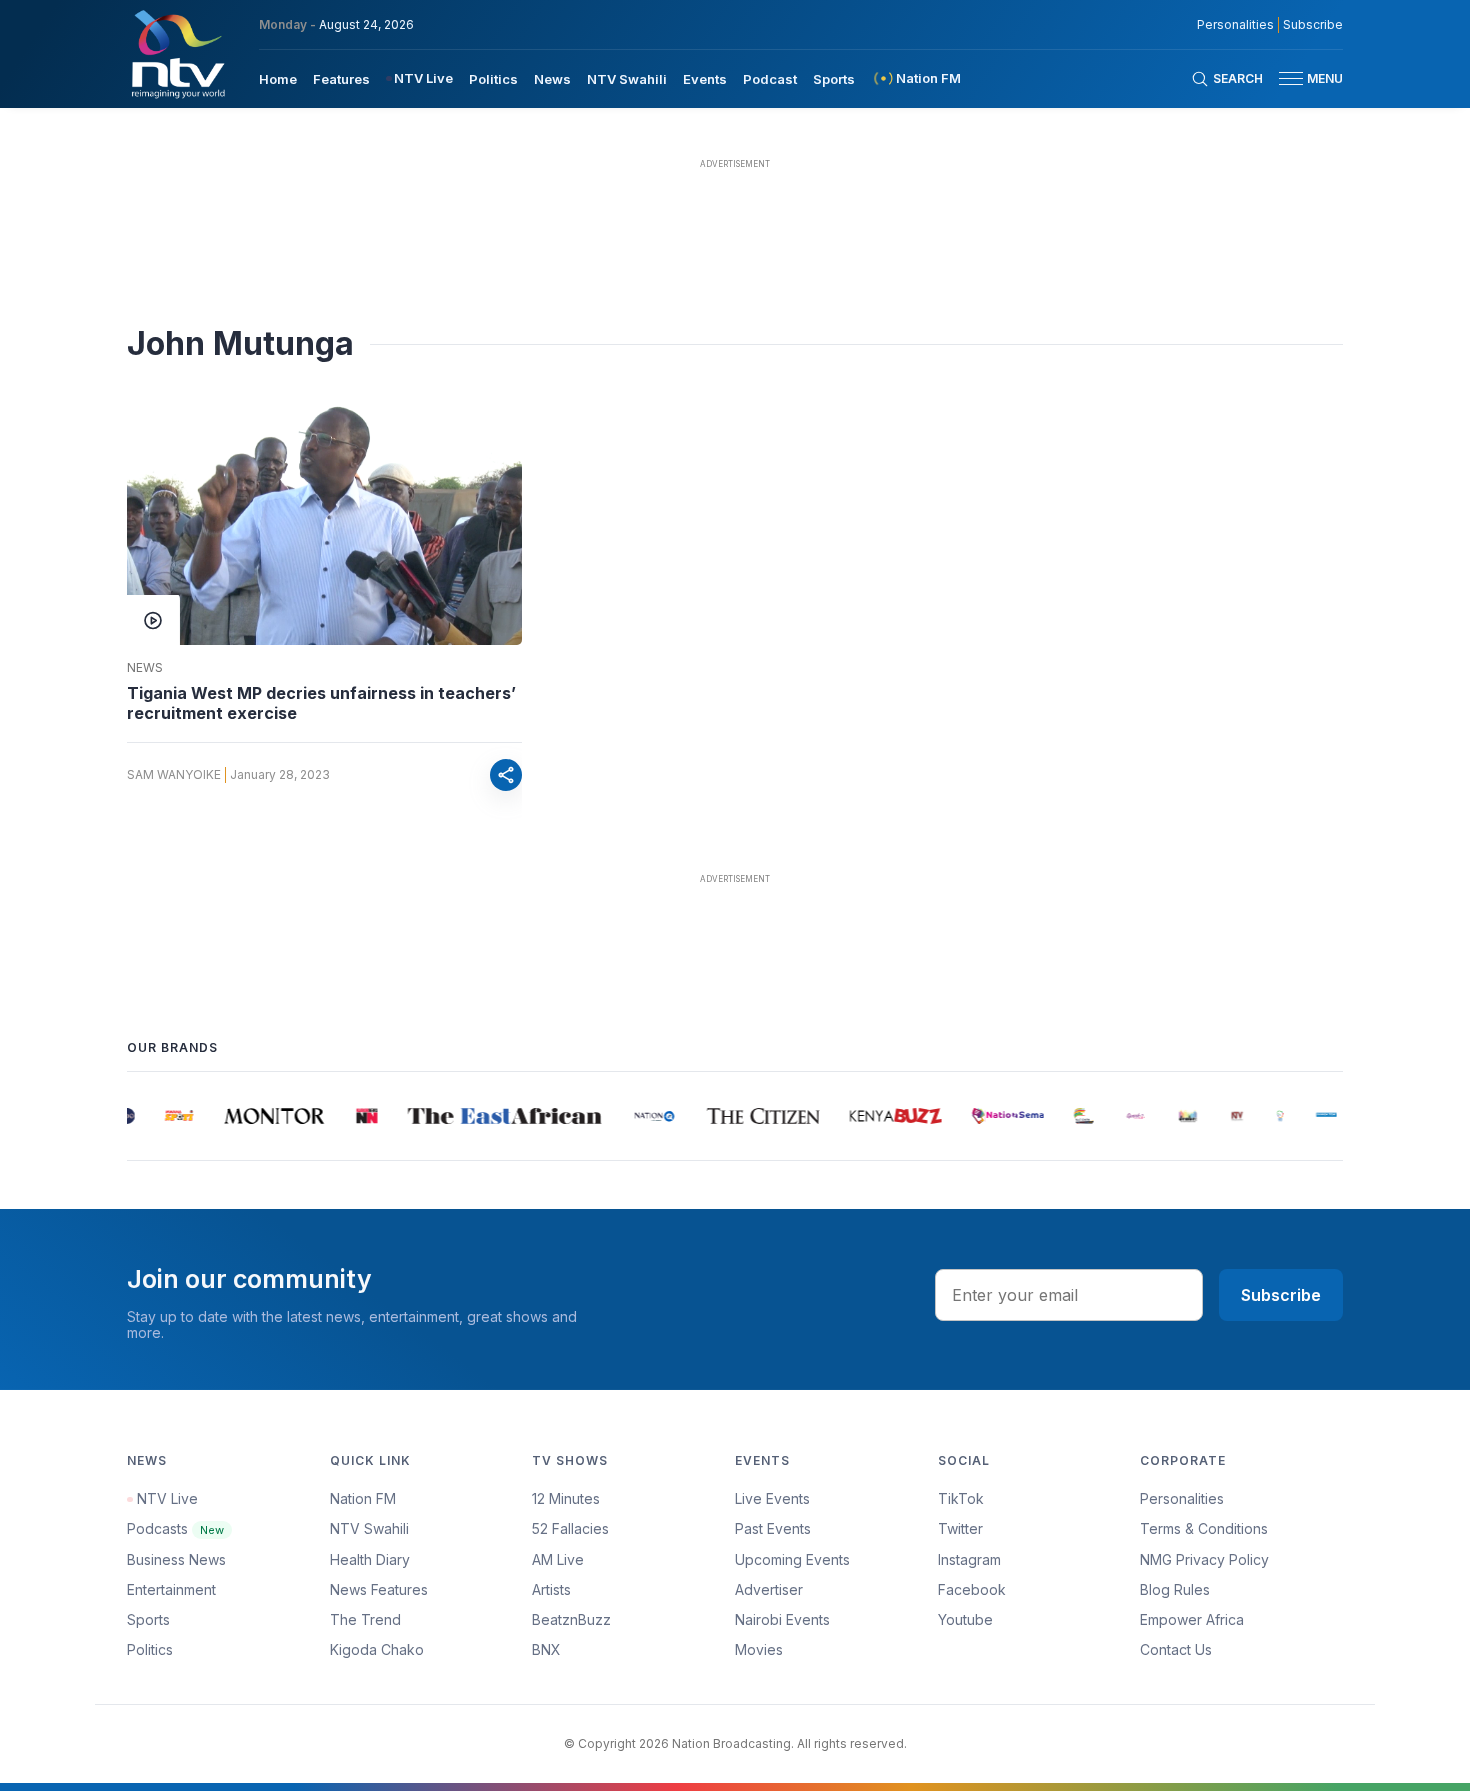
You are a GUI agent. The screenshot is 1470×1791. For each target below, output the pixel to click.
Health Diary (370, 1559)
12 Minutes (566, 1498)
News (552, 79)
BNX (546, 1649)
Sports (834, 79)
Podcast (770, 79)
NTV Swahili (627, 79)
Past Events (773, 1528)
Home (278, 79)
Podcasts (175, 1528)
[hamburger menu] (1291, 78)
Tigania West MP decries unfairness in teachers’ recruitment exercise (321, 703)
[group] (169, 1116)
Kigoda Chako (377, 1649)
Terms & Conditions (1204, 1528)
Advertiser (769, 1589)
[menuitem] (278, 78)
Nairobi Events (782, 1619)
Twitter (960, 1528)
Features (341, 79)
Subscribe (1313, 25)
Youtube (965, 1619)
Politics (493, 79)
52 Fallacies (570, 1528)
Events (705, 79)
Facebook (972, 1589)
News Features (379, 1589)
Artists (551, 1589)
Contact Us (1176, 1649)
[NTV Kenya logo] (177, 54)
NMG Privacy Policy (1204, 1559)
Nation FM (363, 1498)
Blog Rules (1175, 1589)
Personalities (1235, 25)
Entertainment (171, 1589)
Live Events (772, 1498)
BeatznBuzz (571, 1619)
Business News (176, 1559)
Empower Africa (1192, 1619)
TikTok (961, 1498)
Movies (759, 1649)
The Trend (365, 1619)
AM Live (558, 1559)
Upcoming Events (792, 1559)
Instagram (969, 1559)
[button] (1303, 78)
